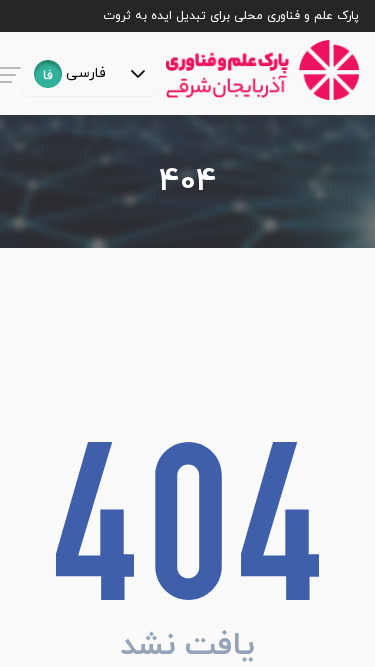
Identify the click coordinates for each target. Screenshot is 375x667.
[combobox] (70, 74)
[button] (138, 74)
